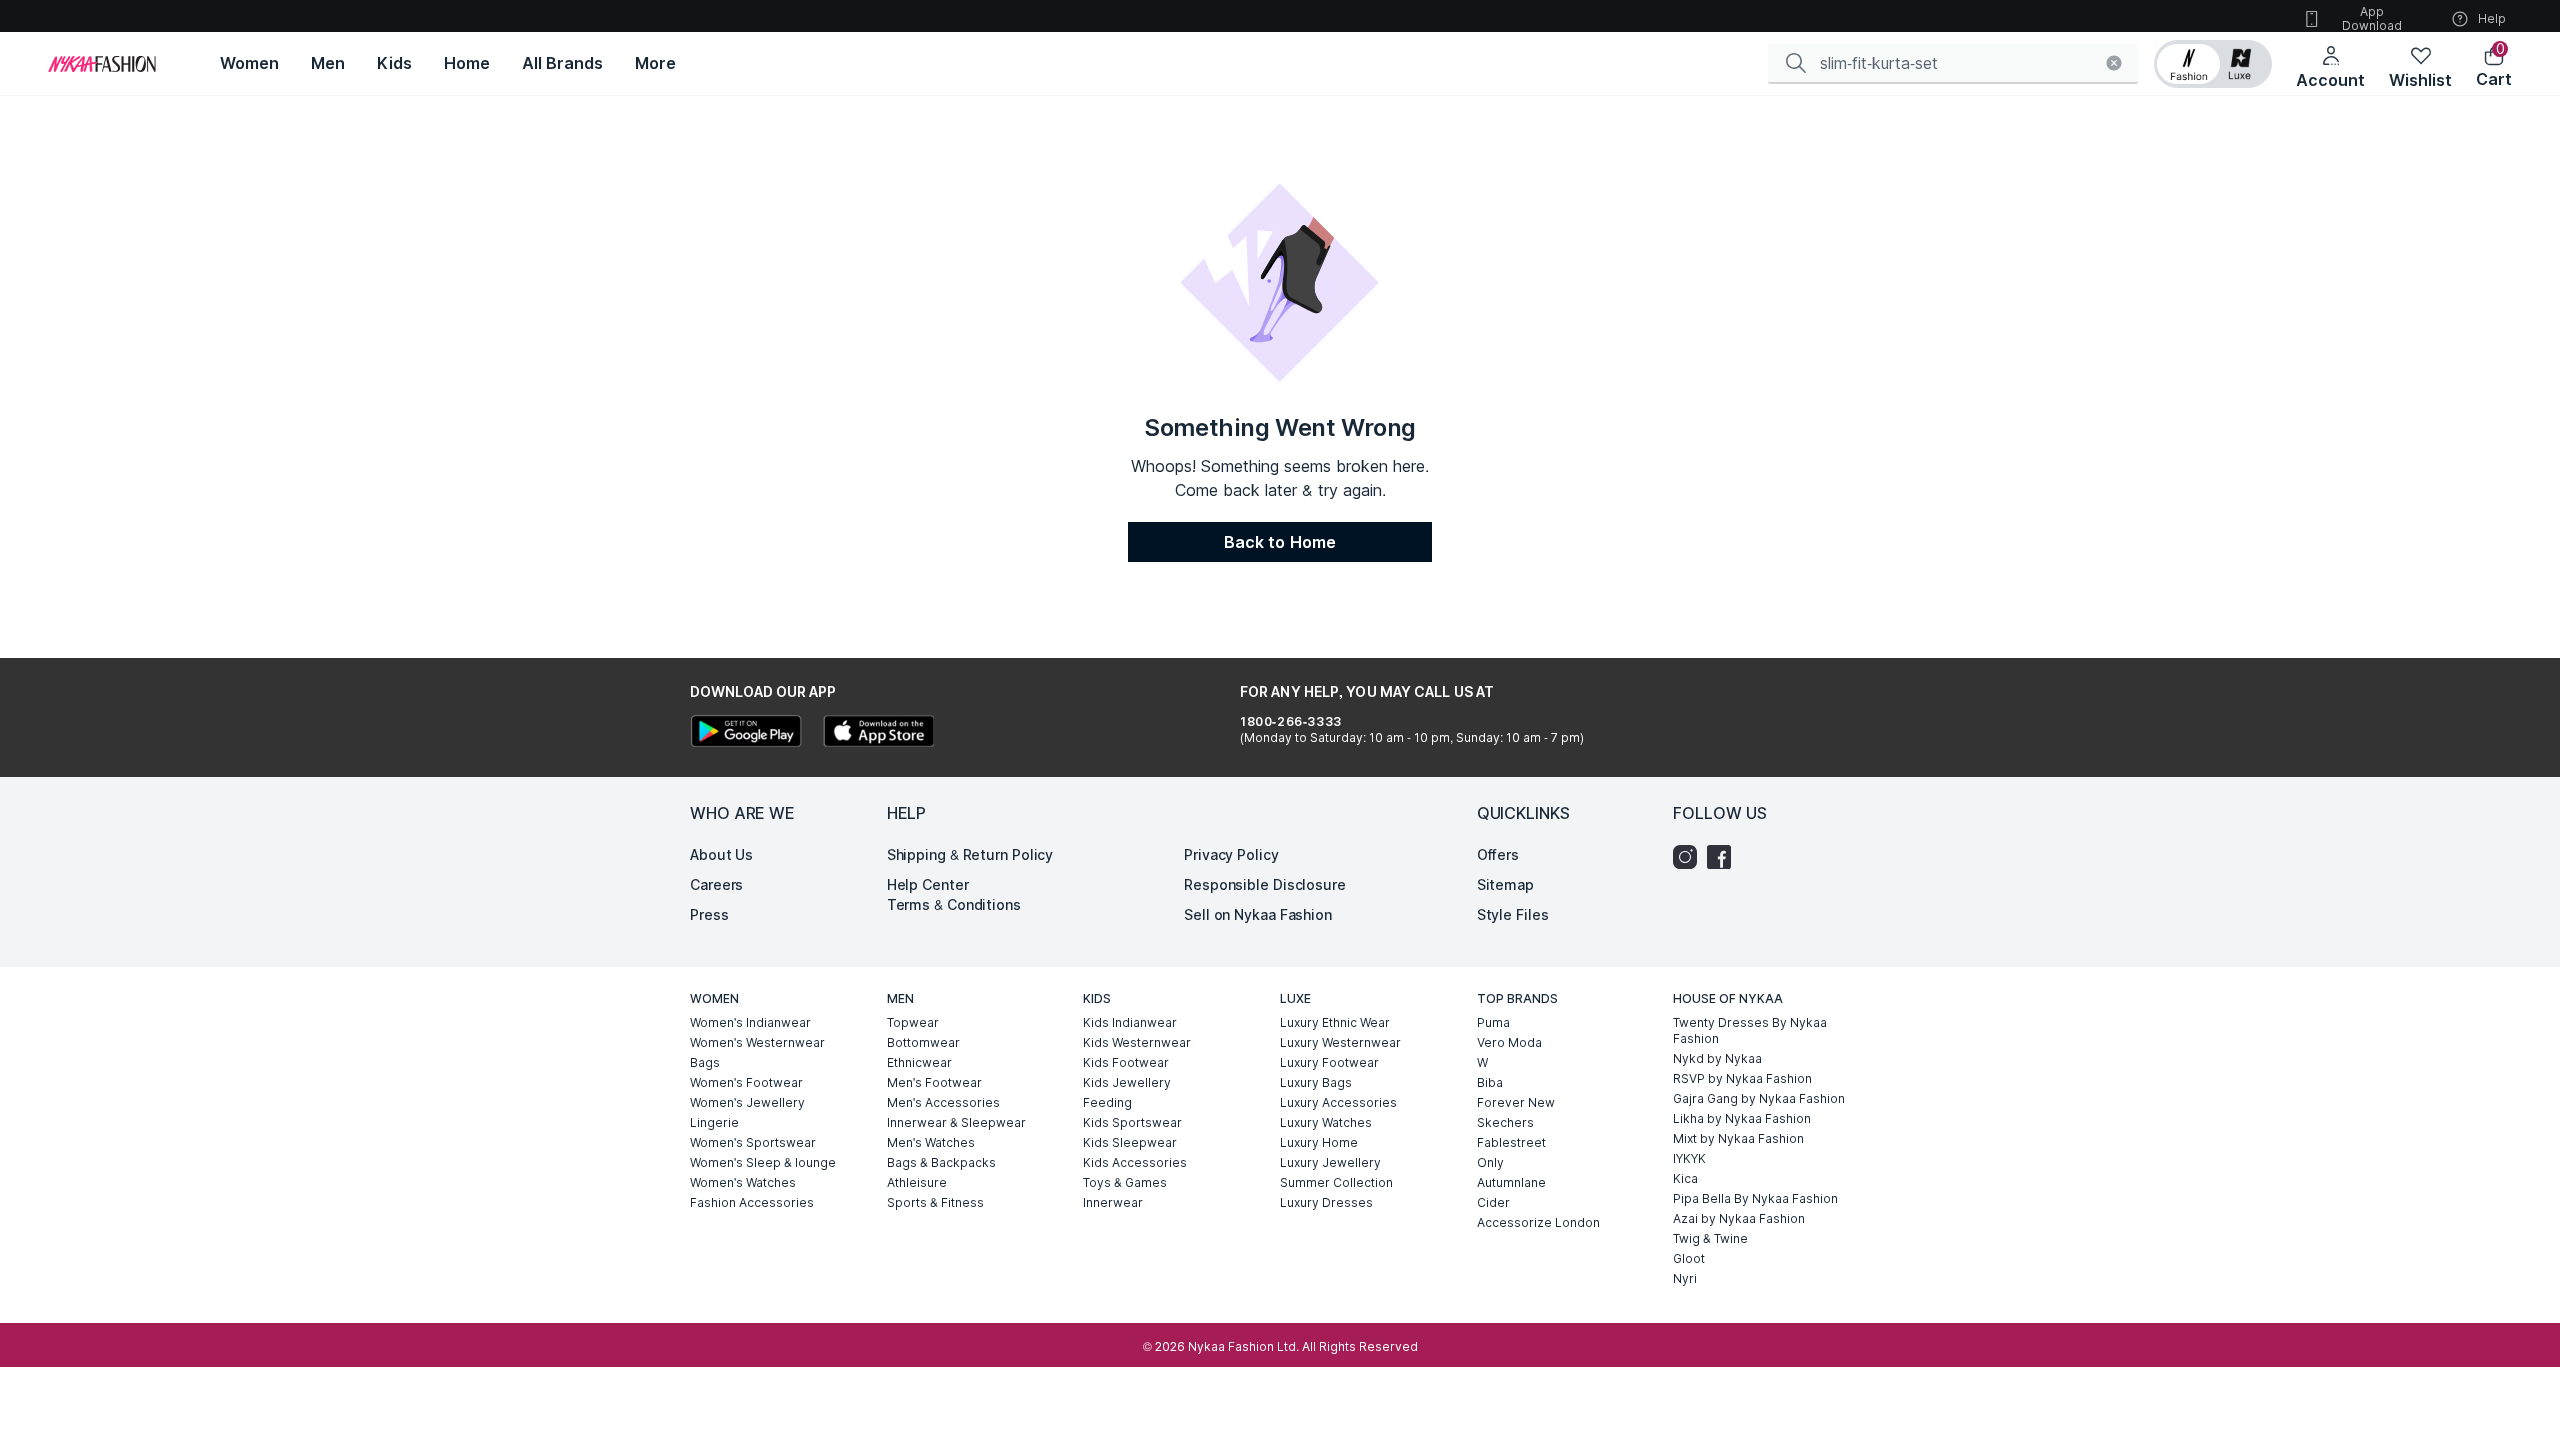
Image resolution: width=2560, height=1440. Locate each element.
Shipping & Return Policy (970, 854)
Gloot (1689, 1258)
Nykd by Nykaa (1717, 1058)
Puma (1493, 1022)
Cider (1493, 1202)
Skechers (1505, 1122)
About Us (721, 854)
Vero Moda (1509, 1042)
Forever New (1516, 1102)
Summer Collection (1336, 1182)
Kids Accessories (1135, 1162)
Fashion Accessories (752, 1202)
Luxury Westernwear (1340, 1042)
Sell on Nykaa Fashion (1258, 914)
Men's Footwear (934, 1082)
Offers (1498, 854)
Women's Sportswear (753, 1142)
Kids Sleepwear (1130, 1142)
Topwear (913, 1022)
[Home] (102, 64)
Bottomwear (923, 1042)
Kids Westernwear (1137, 1042)
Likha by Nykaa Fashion (1742, 1118)
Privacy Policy (1231, 854)
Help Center (928, 884)
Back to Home (1280, 542)
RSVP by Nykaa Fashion (1742, 1078)
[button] (2213, 64)
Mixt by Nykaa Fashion (1738, 1138)
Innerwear (1113, 1202)
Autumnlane (1511, 1182)
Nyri (1685, 1278)
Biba (1490, 1082)
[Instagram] (1690, 857)
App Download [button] (2372, 18)
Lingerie (714, 1122)
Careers (716, 884)
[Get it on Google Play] (746, 733)
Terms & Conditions (954, 904)
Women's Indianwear (750, 1022)
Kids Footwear (1126, 1062)
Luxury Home (1319, 1142)
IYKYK (1689, 1158)
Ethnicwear (919, 1062)
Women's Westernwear (757, 1042)
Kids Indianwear (1130, 1022)
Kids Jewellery (1127, 1082)
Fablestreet (1511, 1142)
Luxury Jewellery (1330, 1162)
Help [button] (2492, 18)
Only (1490, 1162)
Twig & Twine (1710, 1238)
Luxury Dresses (1326, 1202)
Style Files (1513, 914)
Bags (705, 1062)
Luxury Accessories (1338, 1102)
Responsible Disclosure (1265, 884)
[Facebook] (1724, 857)
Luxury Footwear (1329, 1062)
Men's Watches (931, 1142)
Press (709, 914)
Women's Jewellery (747, 1102)
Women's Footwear (746, 1082)
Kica (1685, 1178)
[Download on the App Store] (878, 733)
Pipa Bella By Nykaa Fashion (1755, 1198)
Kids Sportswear (1132, 1122)
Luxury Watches (1326, 1122)
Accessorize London (1538, 1222)
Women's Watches (743, 1182)
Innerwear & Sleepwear (956, 1122)
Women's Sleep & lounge (763, 1162)
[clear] (2114, 63)
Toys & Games (1125, 1182)
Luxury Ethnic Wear (1335, 1022)
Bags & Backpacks (941, 1162)
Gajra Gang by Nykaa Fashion (1759, 1098)
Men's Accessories (943, 1102)
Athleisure (917, 1182)
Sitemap (1505, 884)
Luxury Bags (1316, 1082)
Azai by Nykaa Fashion (1739, 1218)
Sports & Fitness (935, 1202)
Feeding (1107, 1102)
